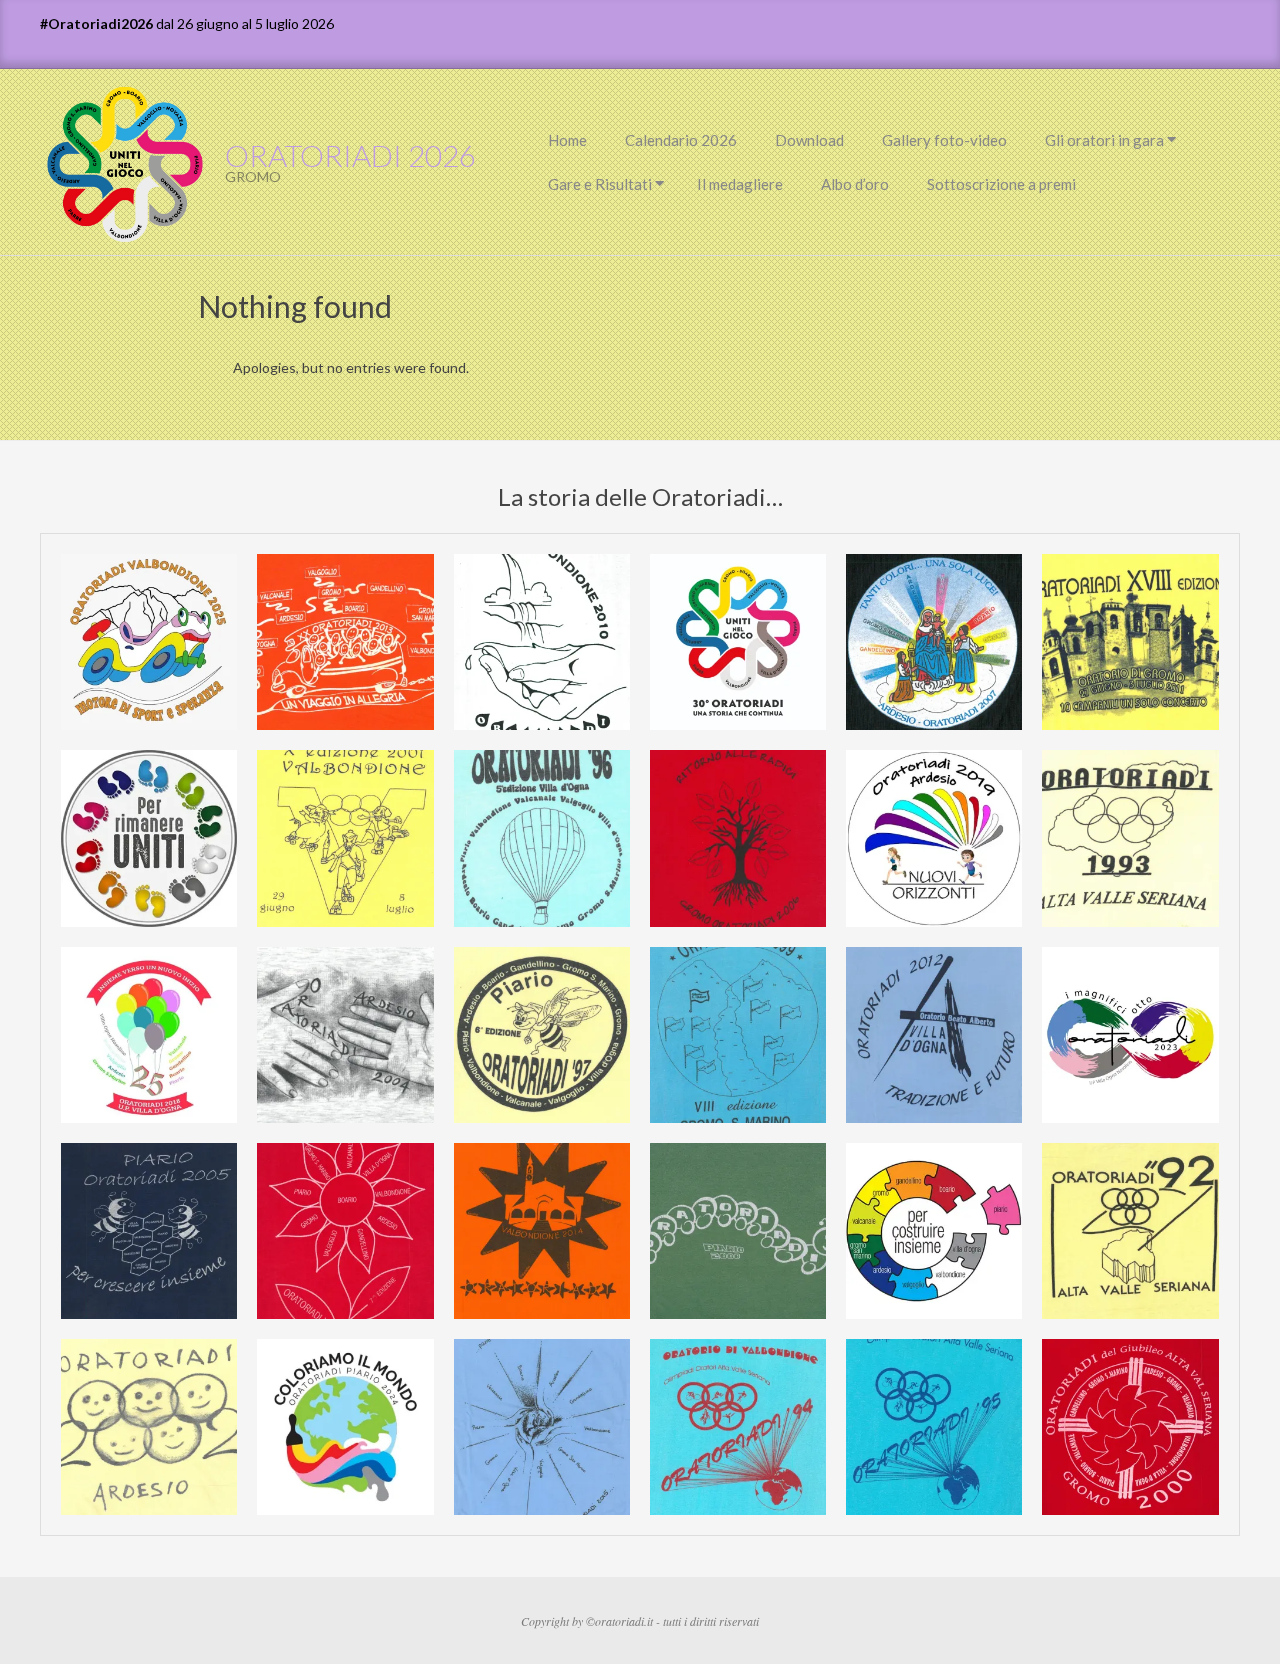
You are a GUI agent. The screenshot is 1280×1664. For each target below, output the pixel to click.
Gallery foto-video (944, 140)
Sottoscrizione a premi (1001, 184)
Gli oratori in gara (1104, 140)
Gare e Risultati (600, 184)
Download (809, 140)
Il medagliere (740, 184)
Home (567, 140)
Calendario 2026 (681, 140)
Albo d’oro (855, 184)
